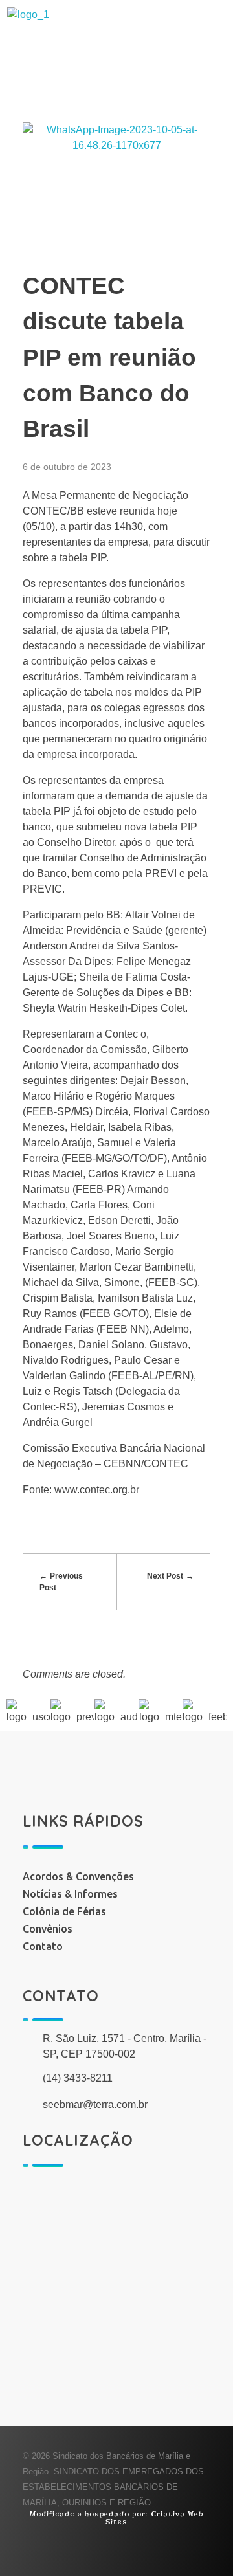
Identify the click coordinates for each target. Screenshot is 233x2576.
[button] (116, 100)
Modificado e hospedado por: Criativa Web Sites (116, 2518)
